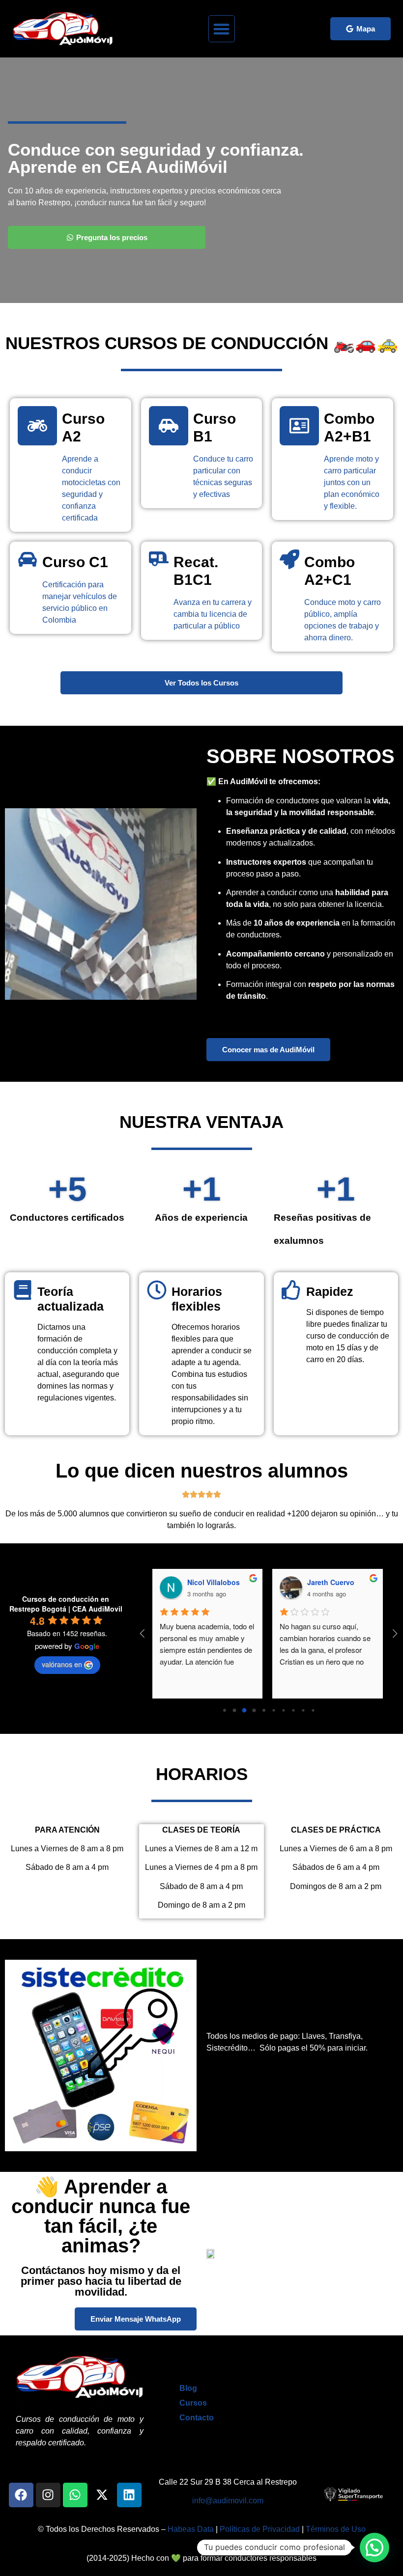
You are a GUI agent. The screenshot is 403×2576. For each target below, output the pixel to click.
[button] (222, 29)
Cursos (193, 2403)
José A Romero (213, 1582)
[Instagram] (48, 2495)
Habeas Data (191, 2529)
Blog (188, 2388)
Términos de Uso (336, 2529)
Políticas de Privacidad (260, 2529)
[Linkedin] (129, 2495)
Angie (317, 1582)
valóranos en (62, 1664)
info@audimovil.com (228, 2501)
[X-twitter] (102, 2495)
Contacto (197, 2418)
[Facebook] (21, 2495)
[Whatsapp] (75, 2495)
